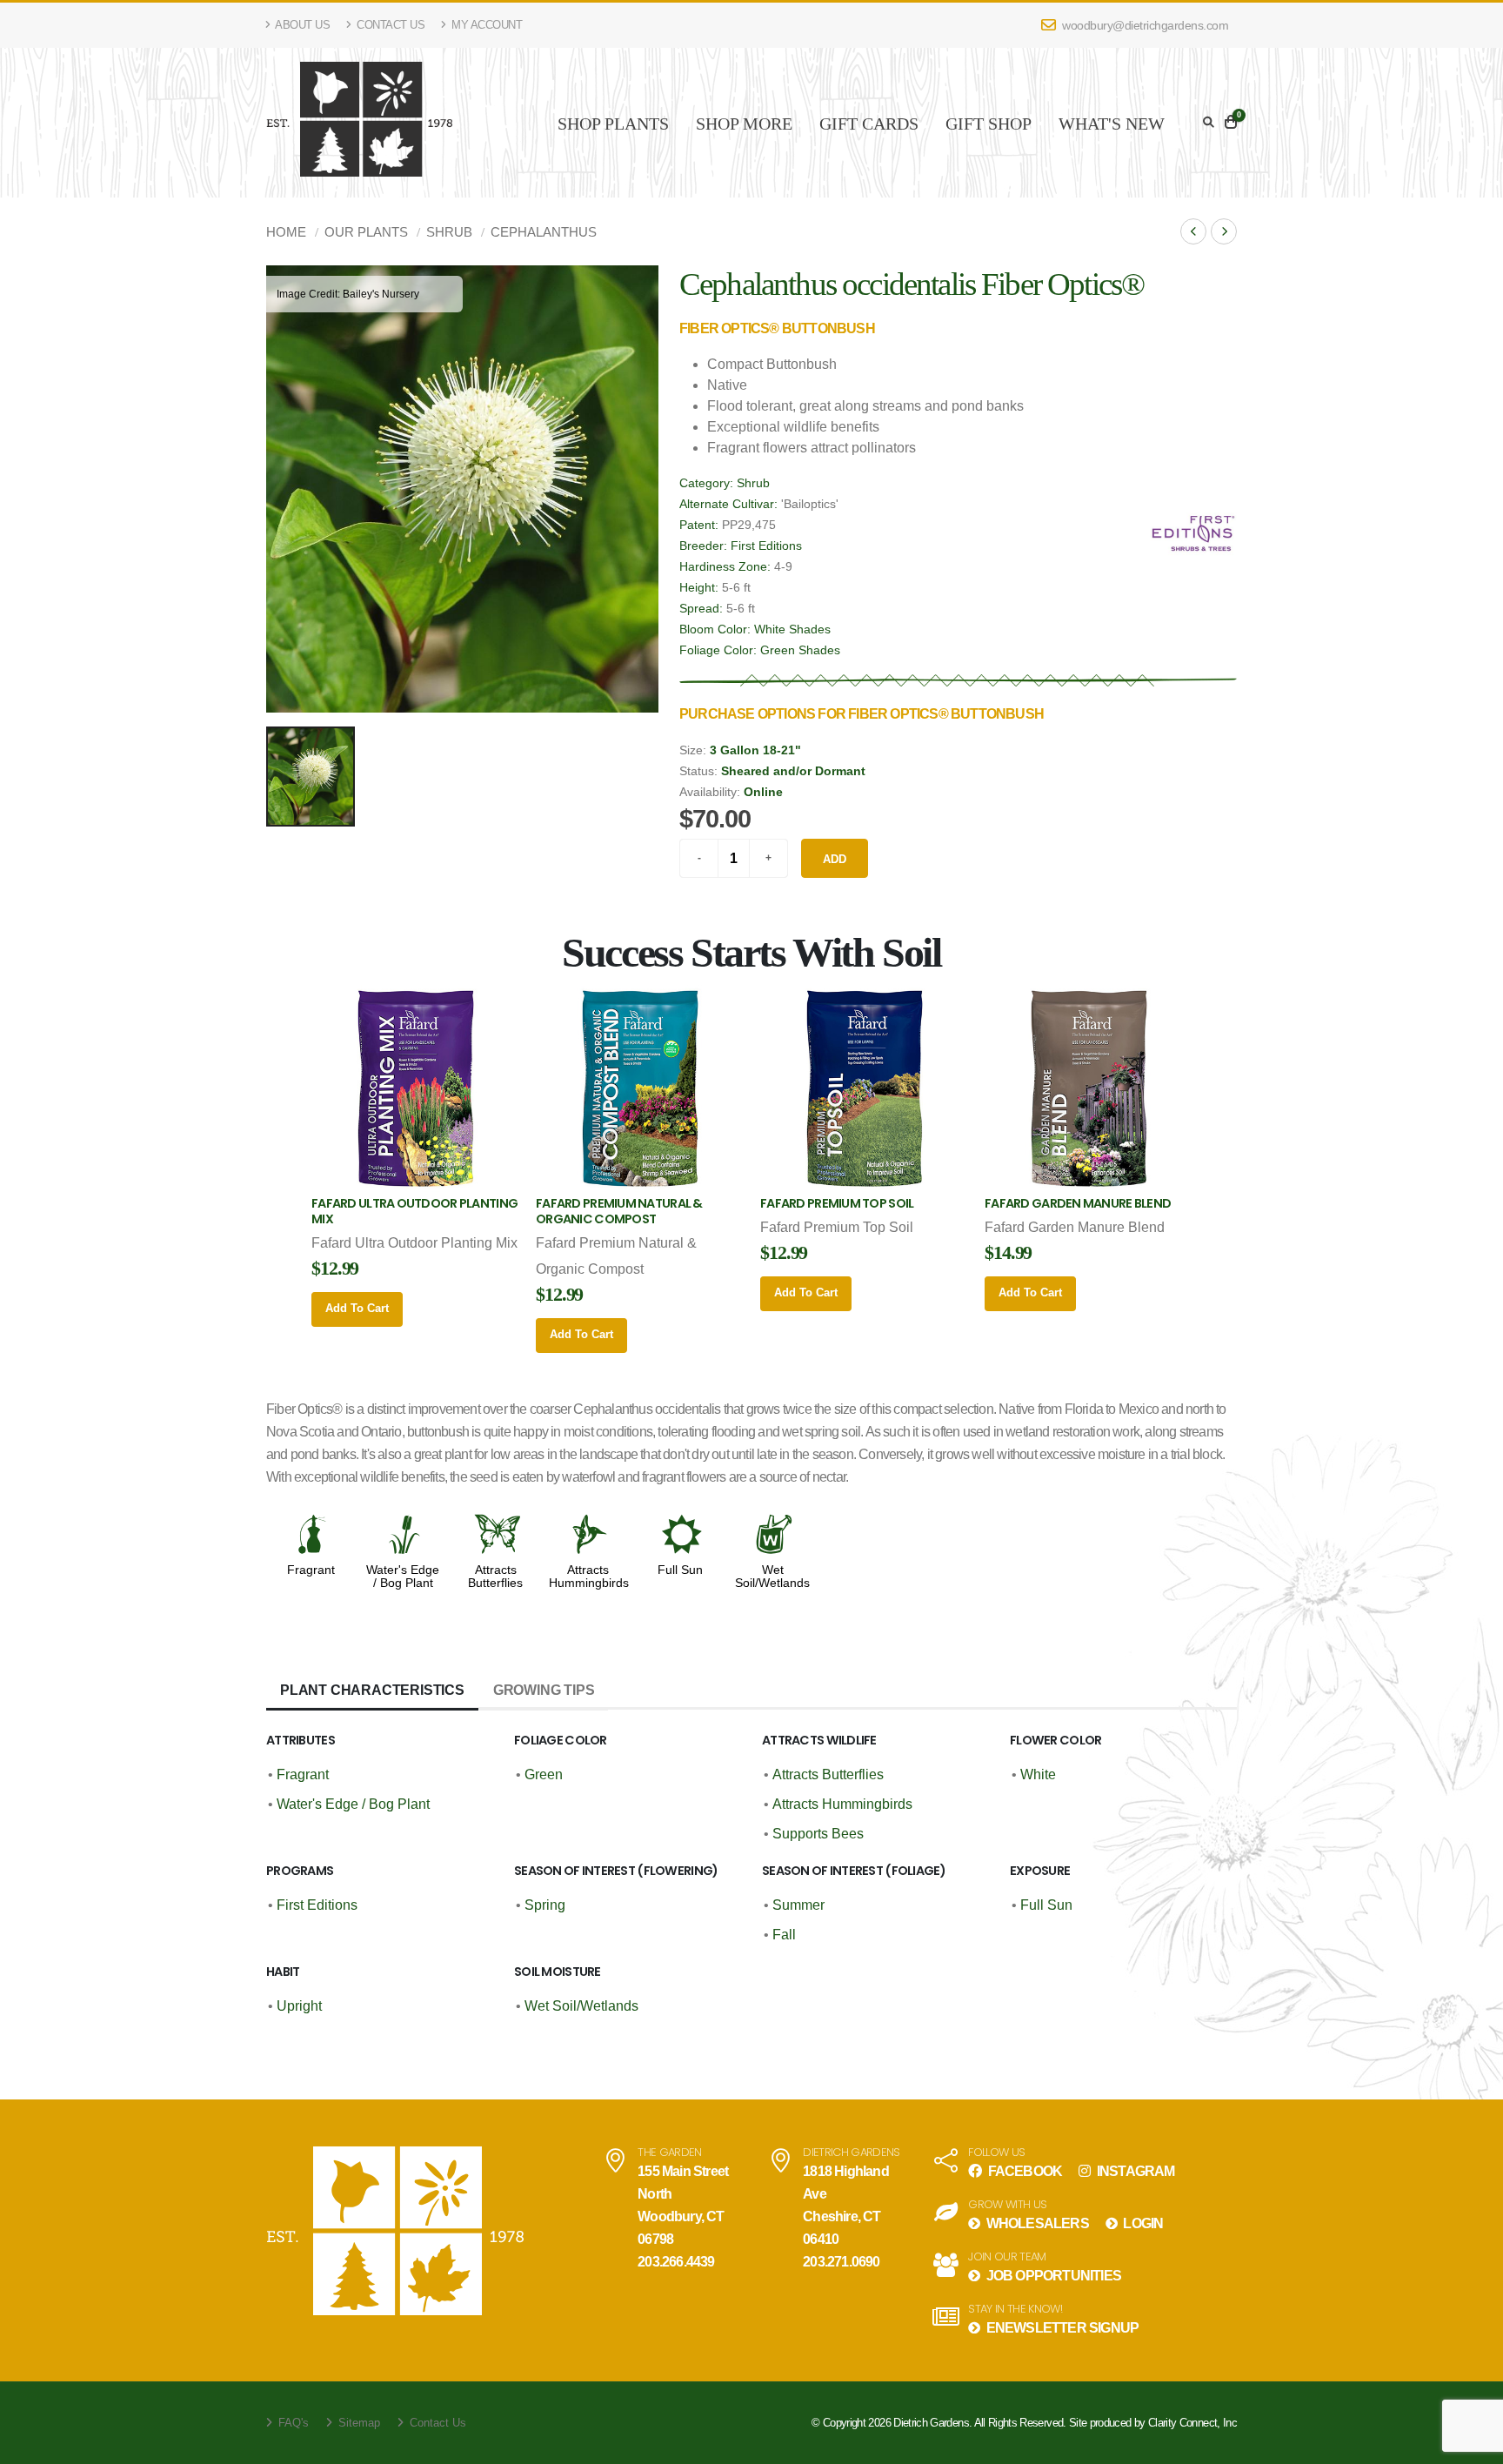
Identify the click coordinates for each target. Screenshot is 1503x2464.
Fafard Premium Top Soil (837, 1203)
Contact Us (390, 25)
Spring (545, 1905)
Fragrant (311, 1570)
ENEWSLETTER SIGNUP (1061, 2328)
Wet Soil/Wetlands (772, 1577)
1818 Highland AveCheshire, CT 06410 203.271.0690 (846, 2216)
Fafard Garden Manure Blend (1078, 1203)
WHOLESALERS (1035, 2223)
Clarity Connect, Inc (1192, 2423)
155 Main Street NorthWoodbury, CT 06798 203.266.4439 (683, 2216)
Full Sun (680, 1570)
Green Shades (800, 650)
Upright (299, 2006)
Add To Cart (357, 1308)
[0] (1231, 123)
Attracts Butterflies (495, 1577)
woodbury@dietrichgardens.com (1144, 25)
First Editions (766, 546)
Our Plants (366, 232)
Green (544, 1774)
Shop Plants (613, 124)
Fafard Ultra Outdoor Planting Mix (414, 1211)
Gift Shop (989, 124)
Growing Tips (544, 1690)
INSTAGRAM (1134, 2171)
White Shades (792, 629)
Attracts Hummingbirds (589, 1577)
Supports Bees (818, 1834)
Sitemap (357, 2423)
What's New (1112, 124)
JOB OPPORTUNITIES (1052, 2276)
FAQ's (292, 2423)
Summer (798, 1905)
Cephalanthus (544, 232)
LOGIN (1142, 2223)
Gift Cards (869, 124)
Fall (784, 1935)
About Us (302, 25)
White (1038, 1774)
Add (835, 859)
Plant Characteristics (372, 1690)
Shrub (449, 232)
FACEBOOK (1023, 2171)
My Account (486, 25)
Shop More (744, 124)
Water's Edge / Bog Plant (403, 1577)
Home (286, 232)
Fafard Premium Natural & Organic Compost (619, 1211)
